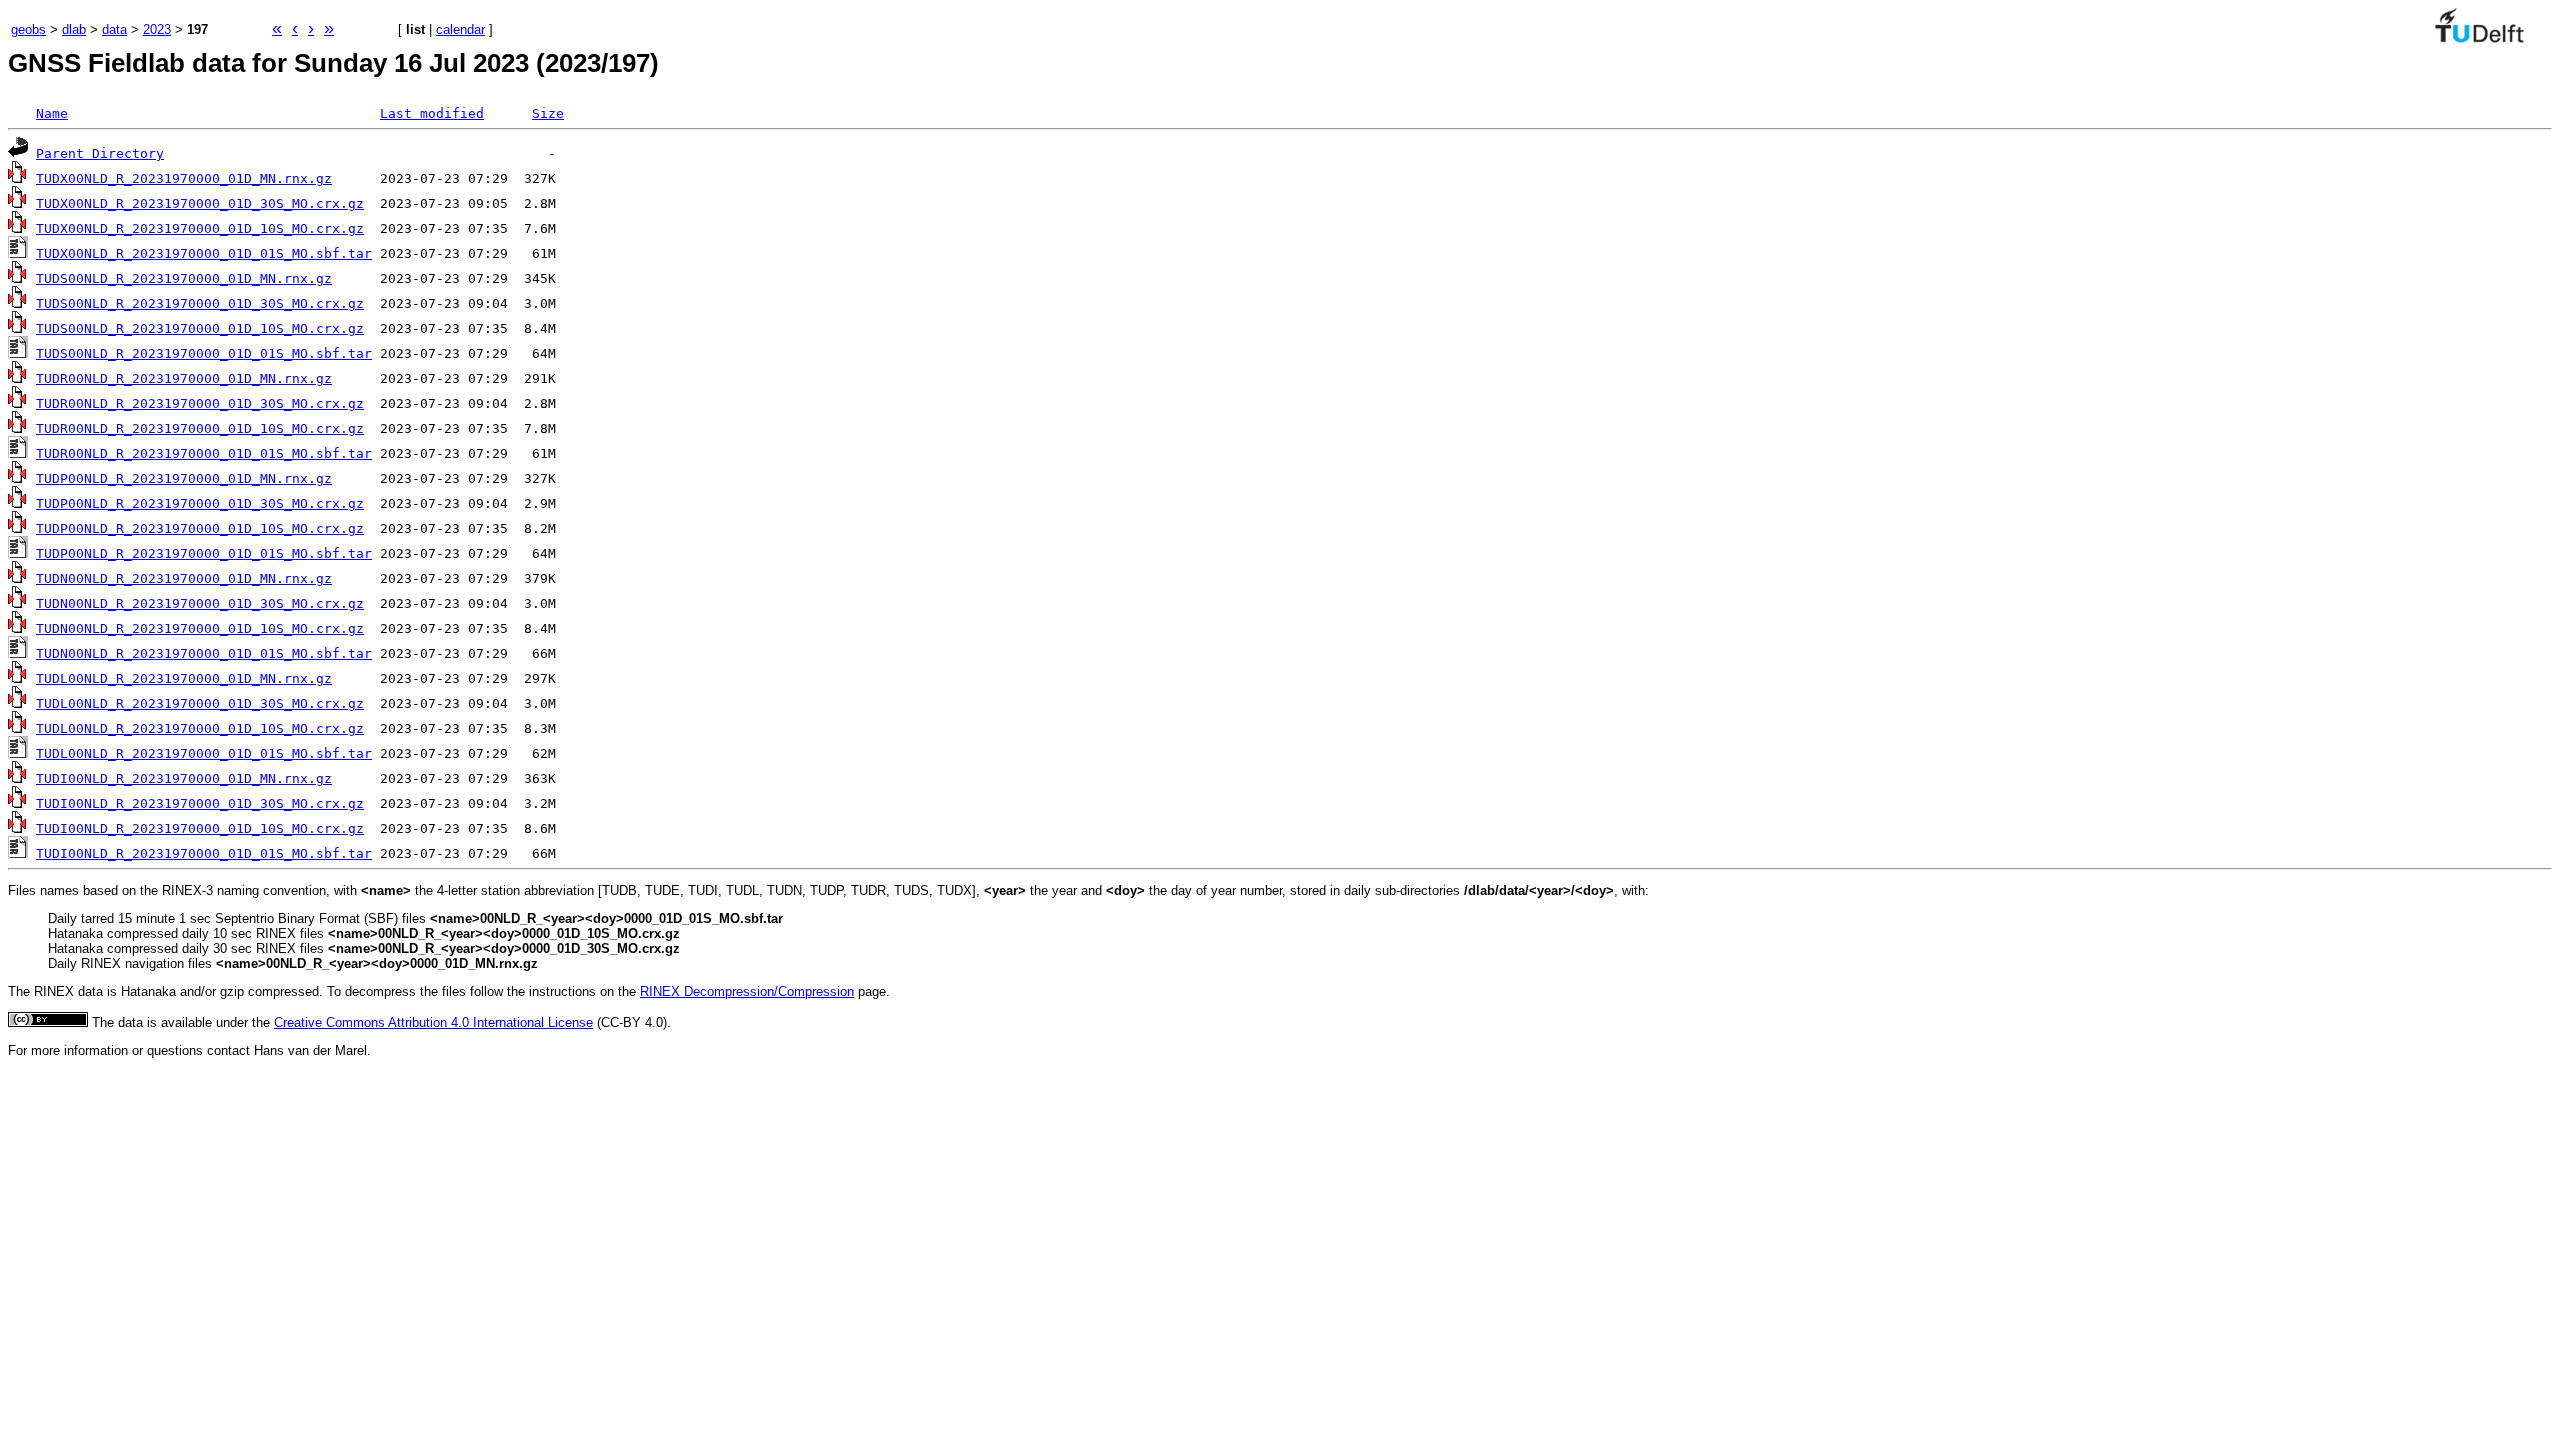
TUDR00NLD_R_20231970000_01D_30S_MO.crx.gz (200, 403)
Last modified (432, 113)
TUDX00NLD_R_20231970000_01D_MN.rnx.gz (184, 178)
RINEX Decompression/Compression (747, 991)
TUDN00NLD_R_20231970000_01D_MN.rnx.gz (184, 578)
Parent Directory (100, 153)
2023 (157, 29)
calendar (460, 29)
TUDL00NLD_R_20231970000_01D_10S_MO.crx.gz (200, 728)
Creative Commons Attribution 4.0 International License (433, 1022)
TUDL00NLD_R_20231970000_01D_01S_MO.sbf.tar (204, 753)
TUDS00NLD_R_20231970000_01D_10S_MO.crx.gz (200, 328)
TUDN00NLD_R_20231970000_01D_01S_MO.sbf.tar (204, 653)
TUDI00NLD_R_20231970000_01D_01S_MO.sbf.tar (204, 853)
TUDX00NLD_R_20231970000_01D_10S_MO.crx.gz (200, 228)
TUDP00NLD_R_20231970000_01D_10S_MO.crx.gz (200, 528)
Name (52, 113)
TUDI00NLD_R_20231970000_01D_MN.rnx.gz (184, 778)
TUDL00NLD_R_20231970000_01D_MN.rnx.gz (184, 678)
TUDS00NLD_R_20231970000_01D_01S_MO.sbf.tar (204, 353)
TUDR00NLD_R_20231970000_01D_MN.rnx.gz (184, 378)
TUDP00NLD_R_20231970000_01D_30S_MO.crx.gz (200, 503)
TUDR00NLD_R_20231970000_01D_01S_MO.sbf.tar (204, 453)
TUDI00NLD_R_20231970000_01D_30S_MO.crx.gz (200, 803)
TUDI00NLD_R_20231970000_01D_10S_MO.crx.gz (200, 828)
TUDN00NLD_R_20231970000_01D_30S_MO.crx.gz (200, 603)
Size (548, 113)
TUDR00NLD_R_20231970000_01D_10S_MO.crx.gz (200, 428)
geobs (28, 29)
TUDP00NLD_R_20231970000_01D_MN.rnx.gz (184, 478)
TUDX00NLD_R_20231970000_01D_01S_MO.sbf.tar (204, 253)
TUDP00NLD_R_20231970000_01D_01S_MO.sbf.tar (204, 553)
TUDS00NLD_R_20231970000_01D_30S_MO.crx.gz (200, 303)
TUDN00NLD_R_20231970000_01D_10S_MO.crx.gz (200, 628)
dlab (74, 29)
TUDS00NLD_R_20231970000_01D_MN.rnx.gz (184, 278)
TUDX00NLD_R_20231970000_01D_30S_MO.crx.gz (200, 203)
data (114, 29)
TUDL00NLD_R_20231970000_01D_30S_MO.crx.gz (200, 703)
